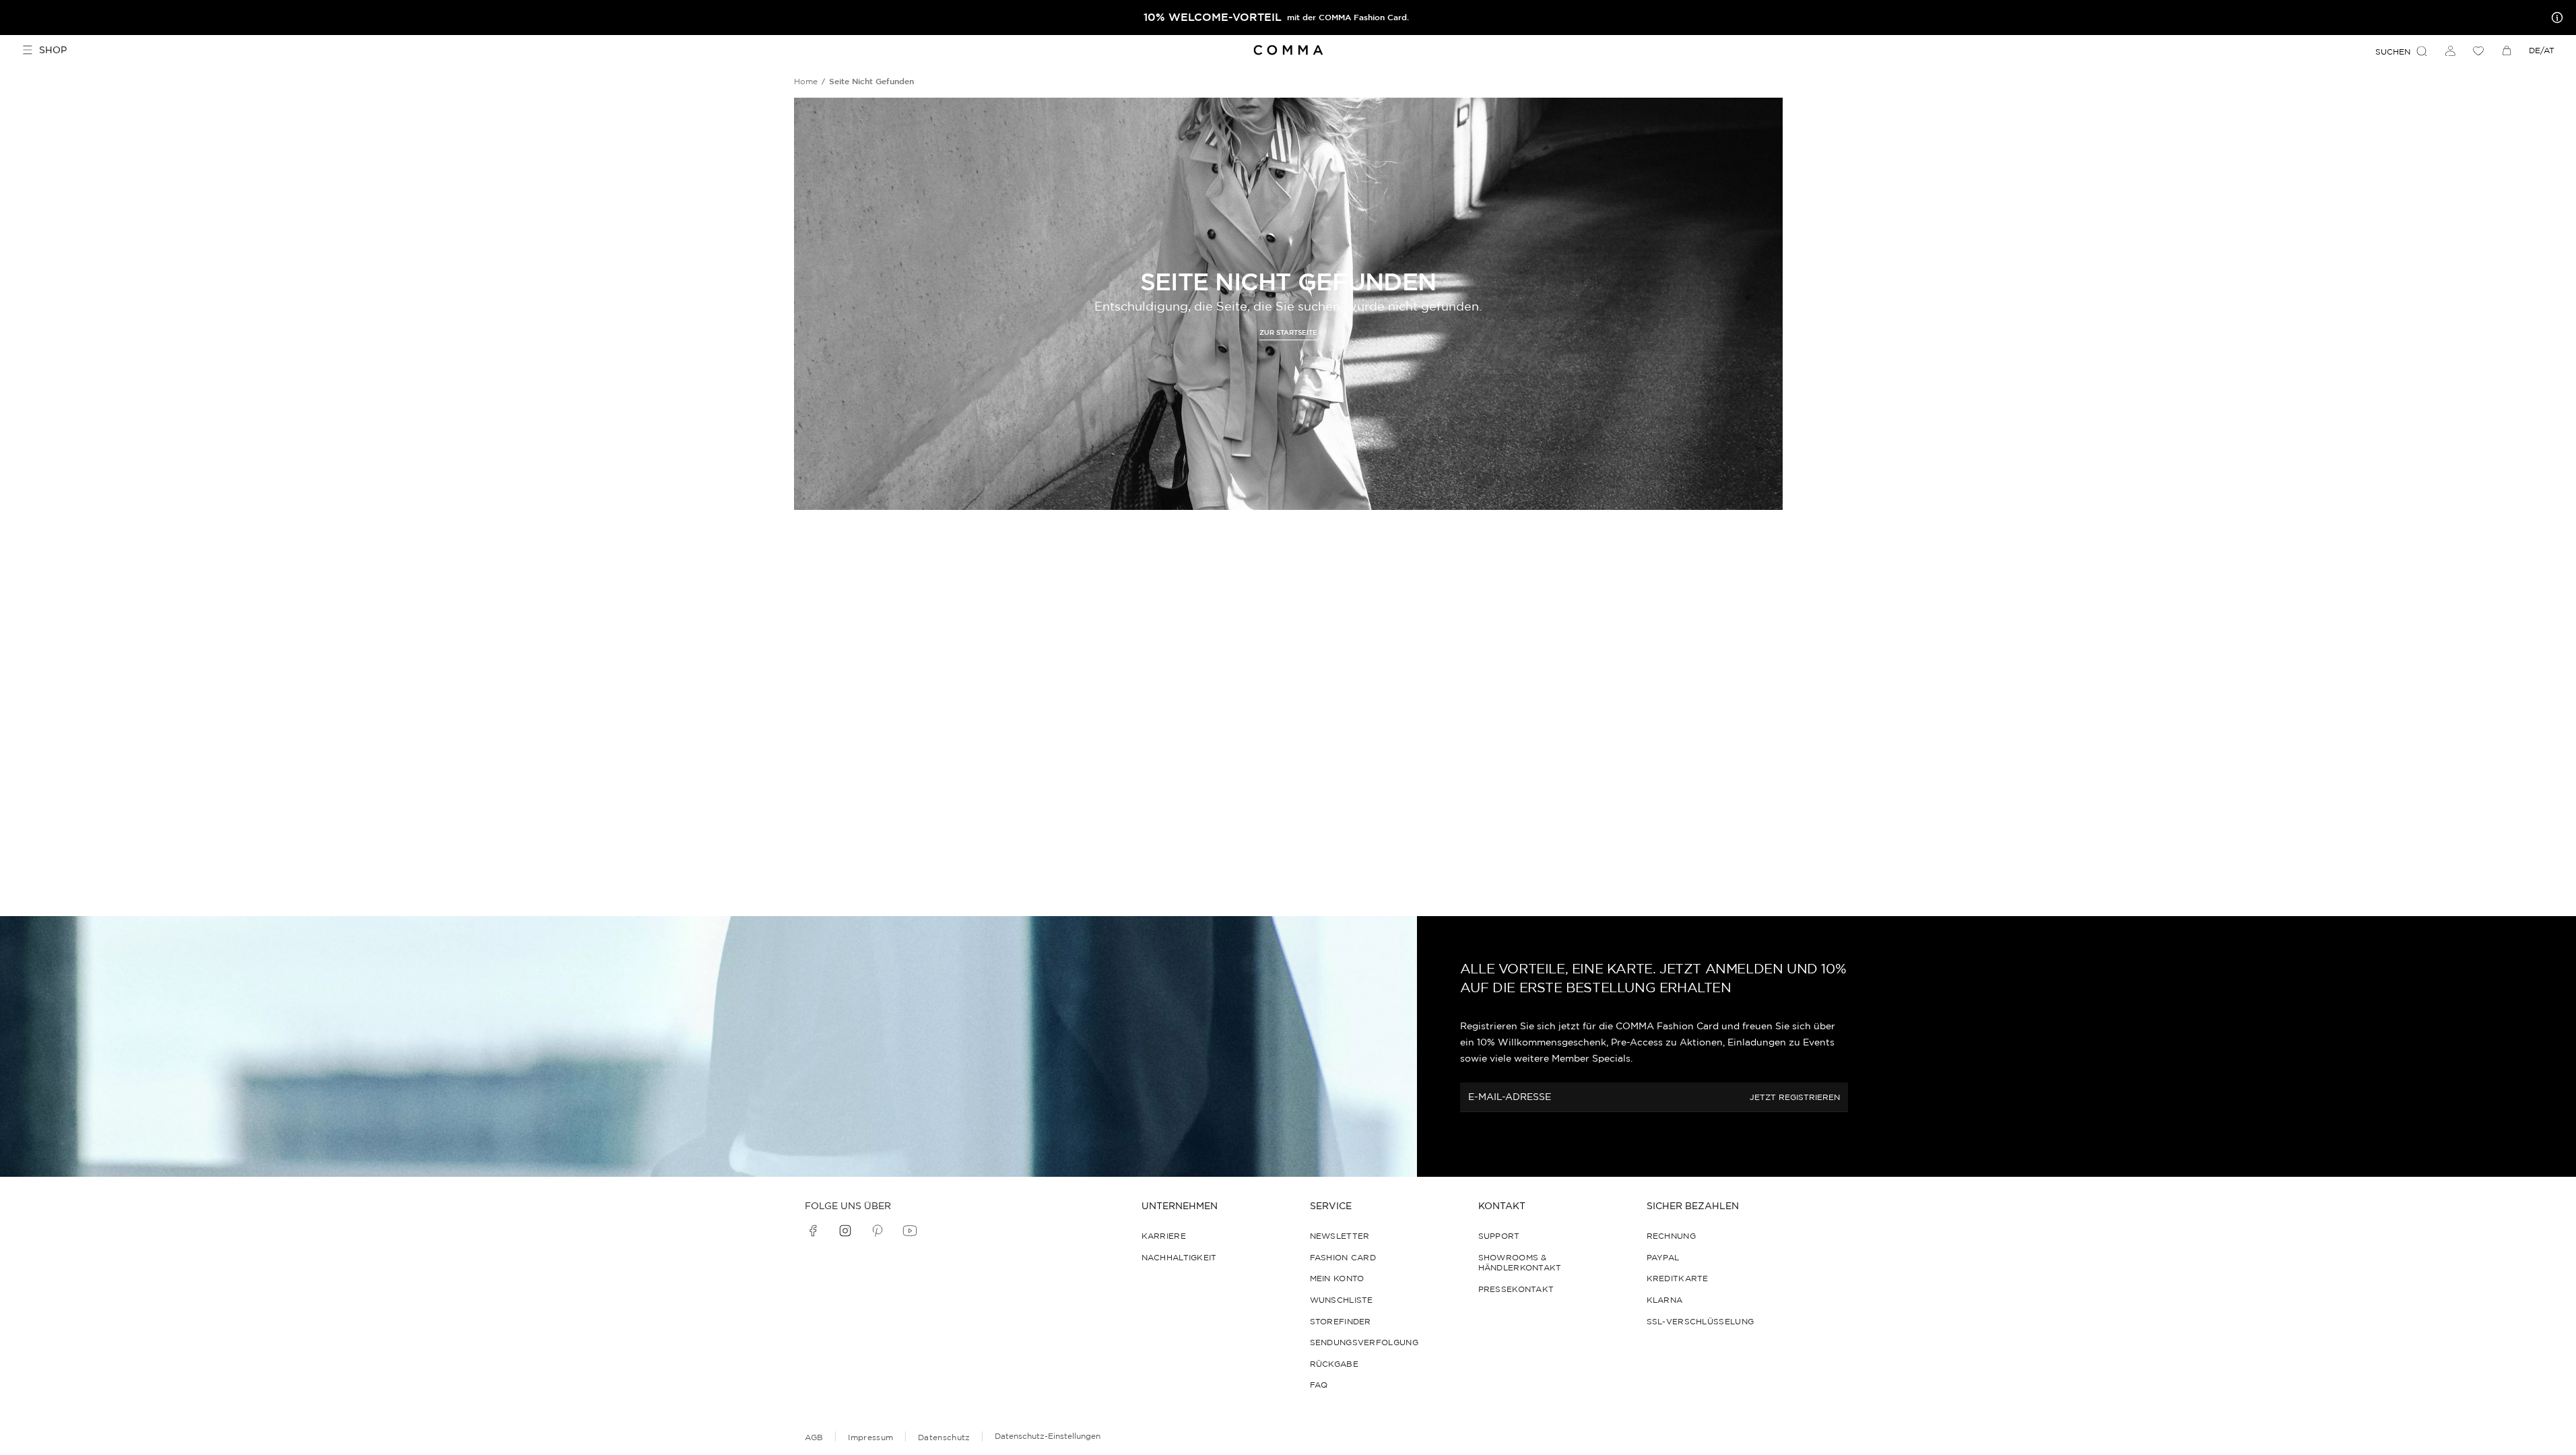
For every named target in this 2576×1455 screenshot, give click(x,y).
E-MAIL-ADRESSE (1510, 1097)
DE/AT (2542, 50)
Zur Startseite (1288, 333)
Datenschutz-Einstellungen (1048, 1436)
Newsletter (1340, 1236)
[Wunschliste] (2478, 51)
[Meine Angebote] (2554, 18)
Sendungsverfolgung (1364, 1342)
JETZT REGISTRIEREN (1795, 1098)
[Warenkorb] (2507, 51)
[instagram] (845, 1231)
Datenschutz (944, 1437)
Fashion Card (1343, 1257)
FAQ (1319, 1385)
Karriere (1164, 1236)
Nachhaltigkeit (1179, 1257)
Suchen (2393, 52)
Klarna (1665, 1300)
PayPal (1663, 1257)
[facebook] (813, 1231)
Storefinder (1341, 1321)
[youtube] (910, 1231)
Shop (53, 50)
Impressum (870, 1437)
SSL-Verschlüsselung (1700, 1321)
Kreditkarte (1678, 1278)
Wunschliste (1342, 1300)
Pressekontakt (1516, 1289)
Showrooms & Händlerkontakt (1520, 1263)
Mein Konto (1337, 1278)
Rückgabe (1334, 1364)
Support (1499, 1236)
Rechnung (1671, 1236)
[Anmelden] (2450, 51)
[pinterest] (878, 1231)
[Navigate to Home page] (1288, 50)
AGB (814, 1437)
